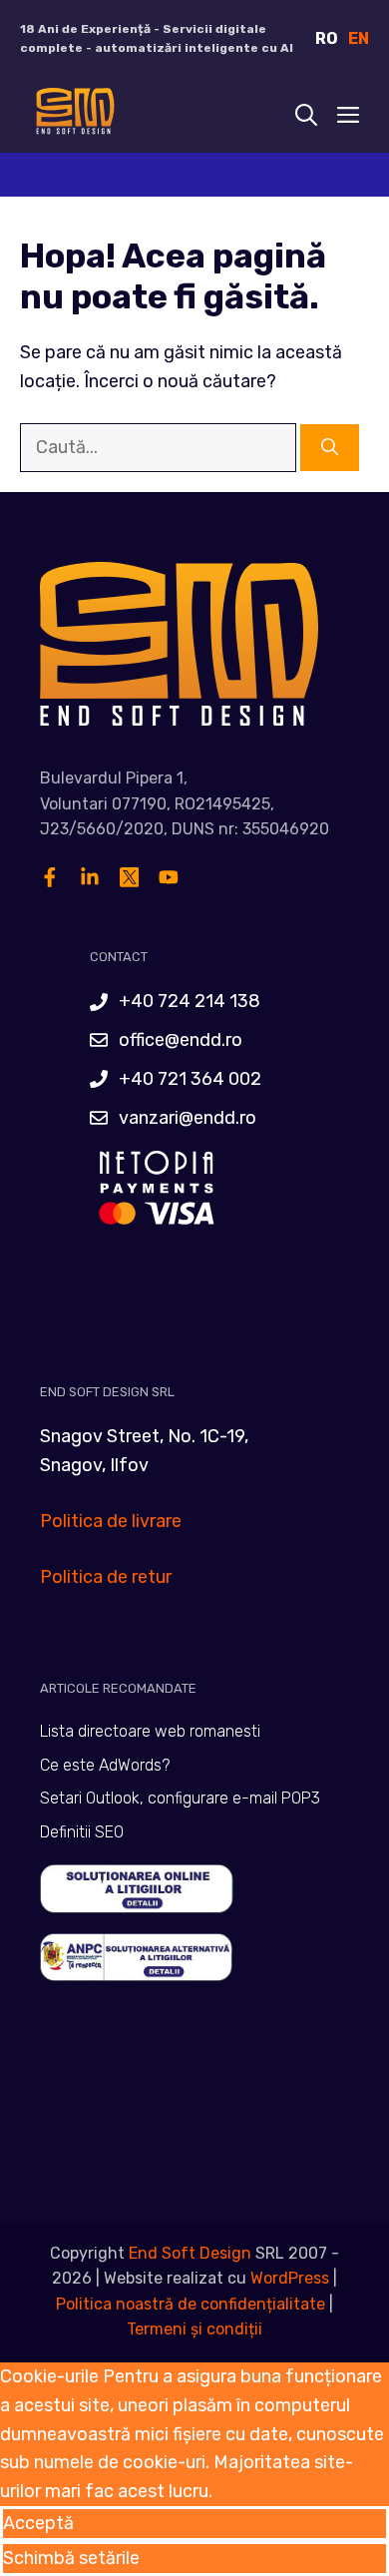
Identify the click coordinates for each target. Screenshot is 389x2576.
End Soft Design (190, 2253)
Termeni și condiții (194, 2329)
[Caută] (330, 448)
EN (359, 38)
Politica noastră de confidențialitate (191, 2304)
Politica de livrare (111, 1521)
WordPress (290, 2278)
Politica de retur (106, 1577)
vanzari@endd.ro (188, 1118)
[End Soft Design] (73, 116)
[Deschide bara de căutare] (306, 116)
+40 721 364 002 (190, 1079)
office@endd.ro (181, 1040)
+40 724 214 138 (190, 1001)
